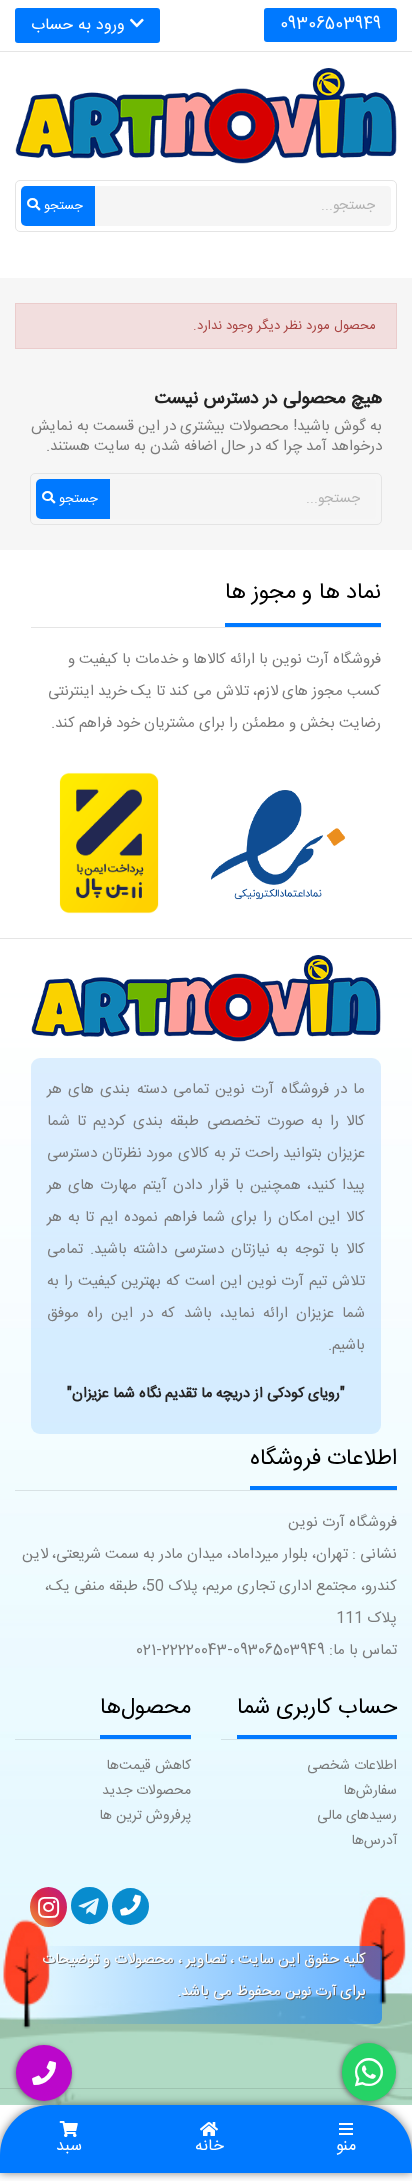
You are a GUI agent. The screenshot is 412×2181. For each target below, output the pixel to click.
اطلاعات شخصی (352, 1766)
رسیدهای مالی (357, 1816)
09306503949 (330, 24)
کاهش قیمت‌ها (149, 1766)
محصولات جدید (146, 1791)
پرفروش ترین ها (145, 1816)
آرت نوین (310, 1992)
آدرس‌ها (374, 1841)
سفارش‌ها (370, 1791)
